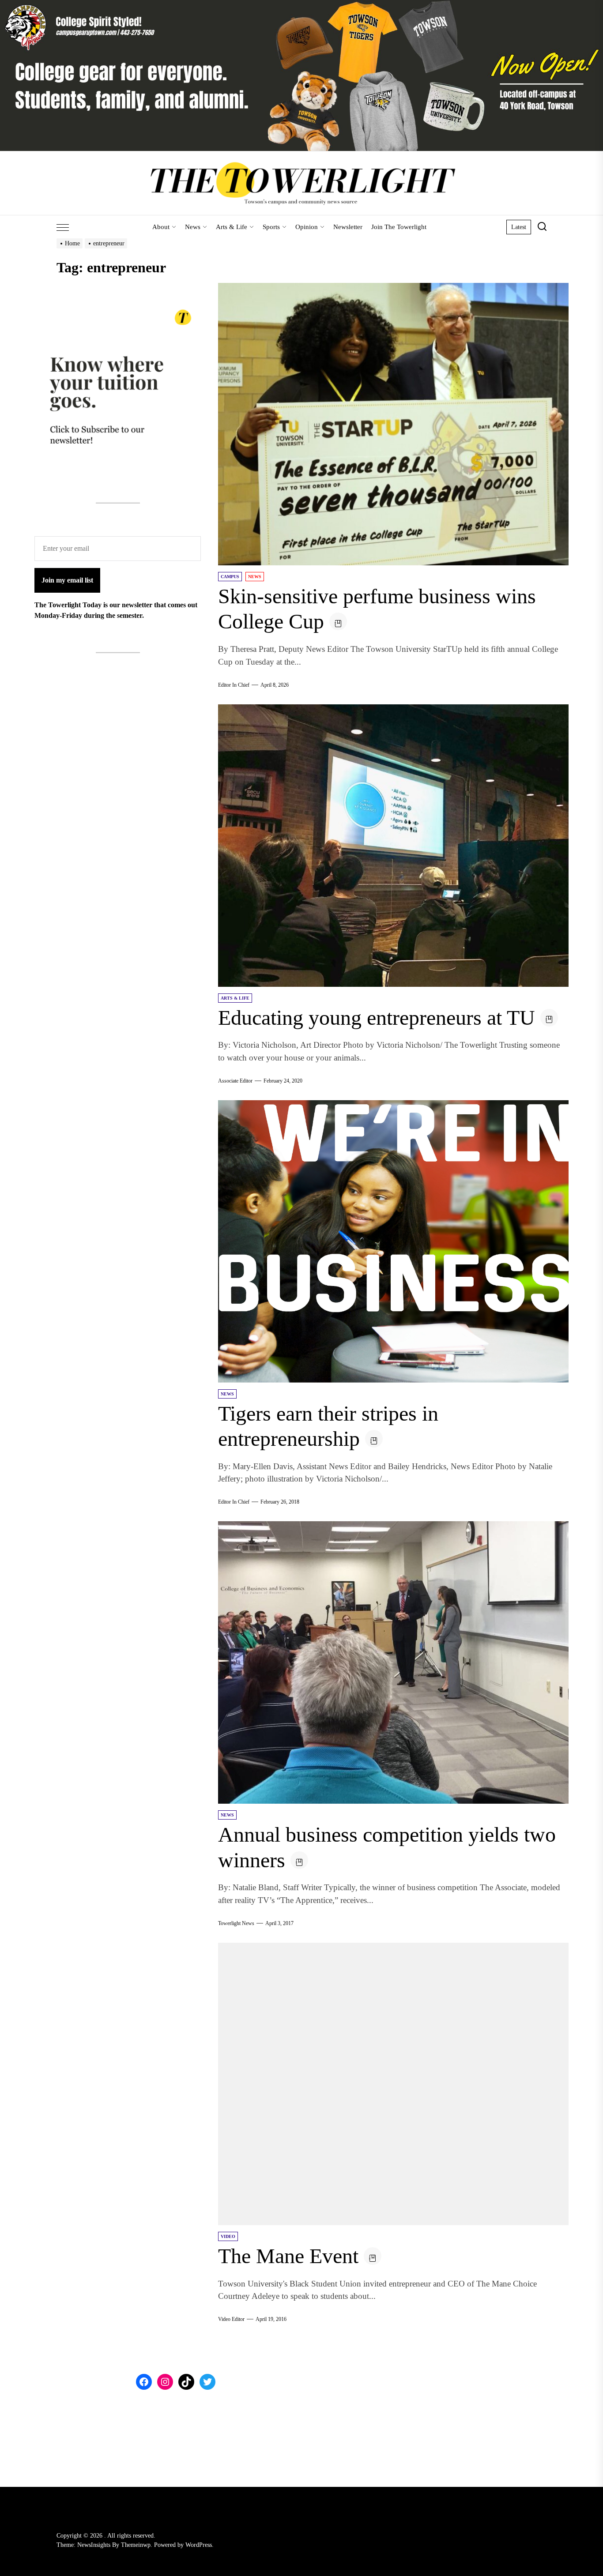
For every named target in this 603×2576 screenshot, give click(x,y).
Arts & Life (232, 227)
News (193, 227)
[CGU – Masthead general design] (301, 5)
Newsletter (348, 227)
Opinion (307, 227)
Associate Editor (235, 1081)
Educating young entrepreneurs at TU (377, 1017)
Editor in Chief (234, 685)
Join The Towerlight (399, 227)
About (161, 227)
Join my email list (67, 580)
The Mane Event (288, 2256)
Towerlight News (236, 1923)
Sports (271, 227)
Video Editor (231, 2319)
